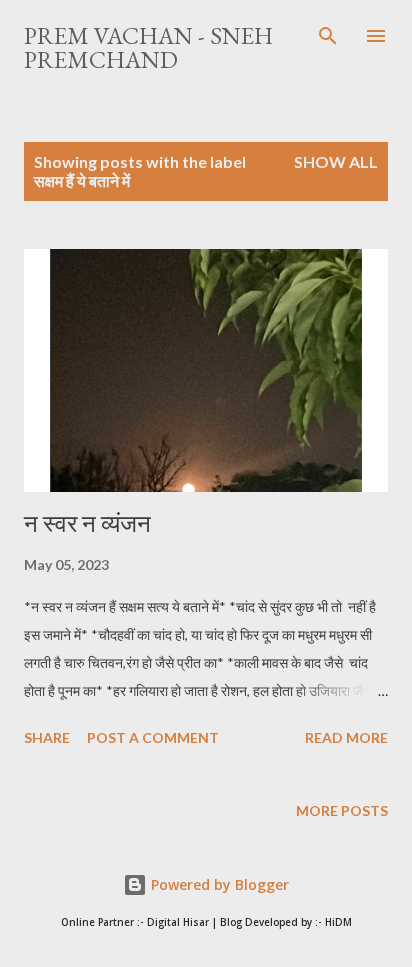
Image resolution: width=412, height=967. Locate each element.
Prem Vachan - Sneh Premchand (148, 47)
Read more (346, 737)
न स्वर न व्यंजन (87, 523)
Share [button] (47, 737)
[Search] (328, 36)
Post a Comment (153, 737)
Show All (336, 161)
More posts (342, 810)
